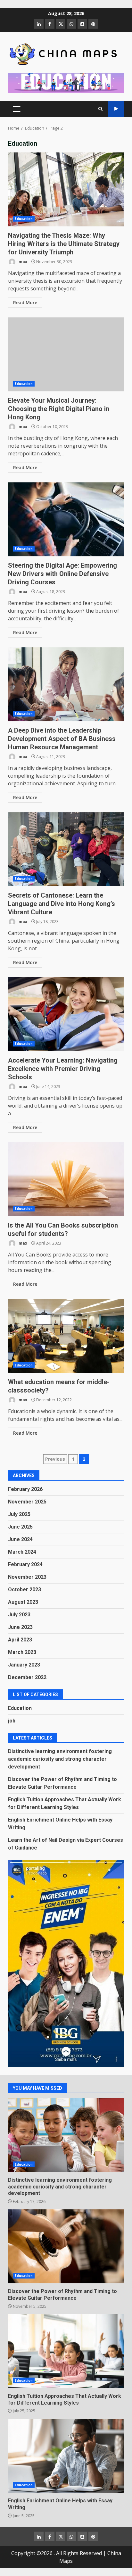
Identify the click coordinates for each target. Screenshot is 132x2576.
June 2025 (20, 1527)
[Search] (100, 109)
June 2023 (20, 1627)
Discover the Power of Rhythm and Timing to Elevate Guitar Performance (66, 2246)
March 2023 (22, 1652)
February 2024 (25, 1564)
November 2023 (27, 1577)
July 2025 (19, 1514)
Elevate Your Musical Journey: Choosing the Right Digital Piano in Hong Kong (66, 354)
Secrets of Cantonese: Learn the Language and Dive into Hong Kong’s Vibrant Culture (66, 849)
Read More (25, 302)
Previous (55, 1459)
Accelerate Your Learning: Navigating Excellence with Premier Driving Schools (66, 1014)
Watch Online (116, 109)
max (22, 262)
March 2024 (22, 1552)
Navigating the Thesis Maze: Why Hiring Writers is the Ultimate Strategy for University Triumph (66, 189)
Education (24, 219)
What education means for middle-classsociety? (66, 1336)
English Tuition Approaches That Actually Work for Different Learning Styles (66, 2351)
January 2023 (24, 1665)
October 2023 (25, 1589)
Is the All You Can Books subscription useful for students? (66, 1179)
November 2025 (27, 1502)
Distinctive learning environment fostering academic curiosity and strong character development (60, 1759)
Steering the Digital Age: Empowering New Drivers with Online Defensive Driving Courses (66, 519)
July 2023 (19, 1615)
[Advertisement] (66, 82)
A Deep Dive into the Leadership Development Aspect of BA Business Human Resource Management (66, 684)
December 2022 (27, 1677)
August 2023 (23, 1602)
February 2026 (25, 1489)
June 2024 (20, 1539)
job (12, 1721)
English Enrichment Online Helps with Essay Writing (66, 2456)
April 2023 (20, 1640)
